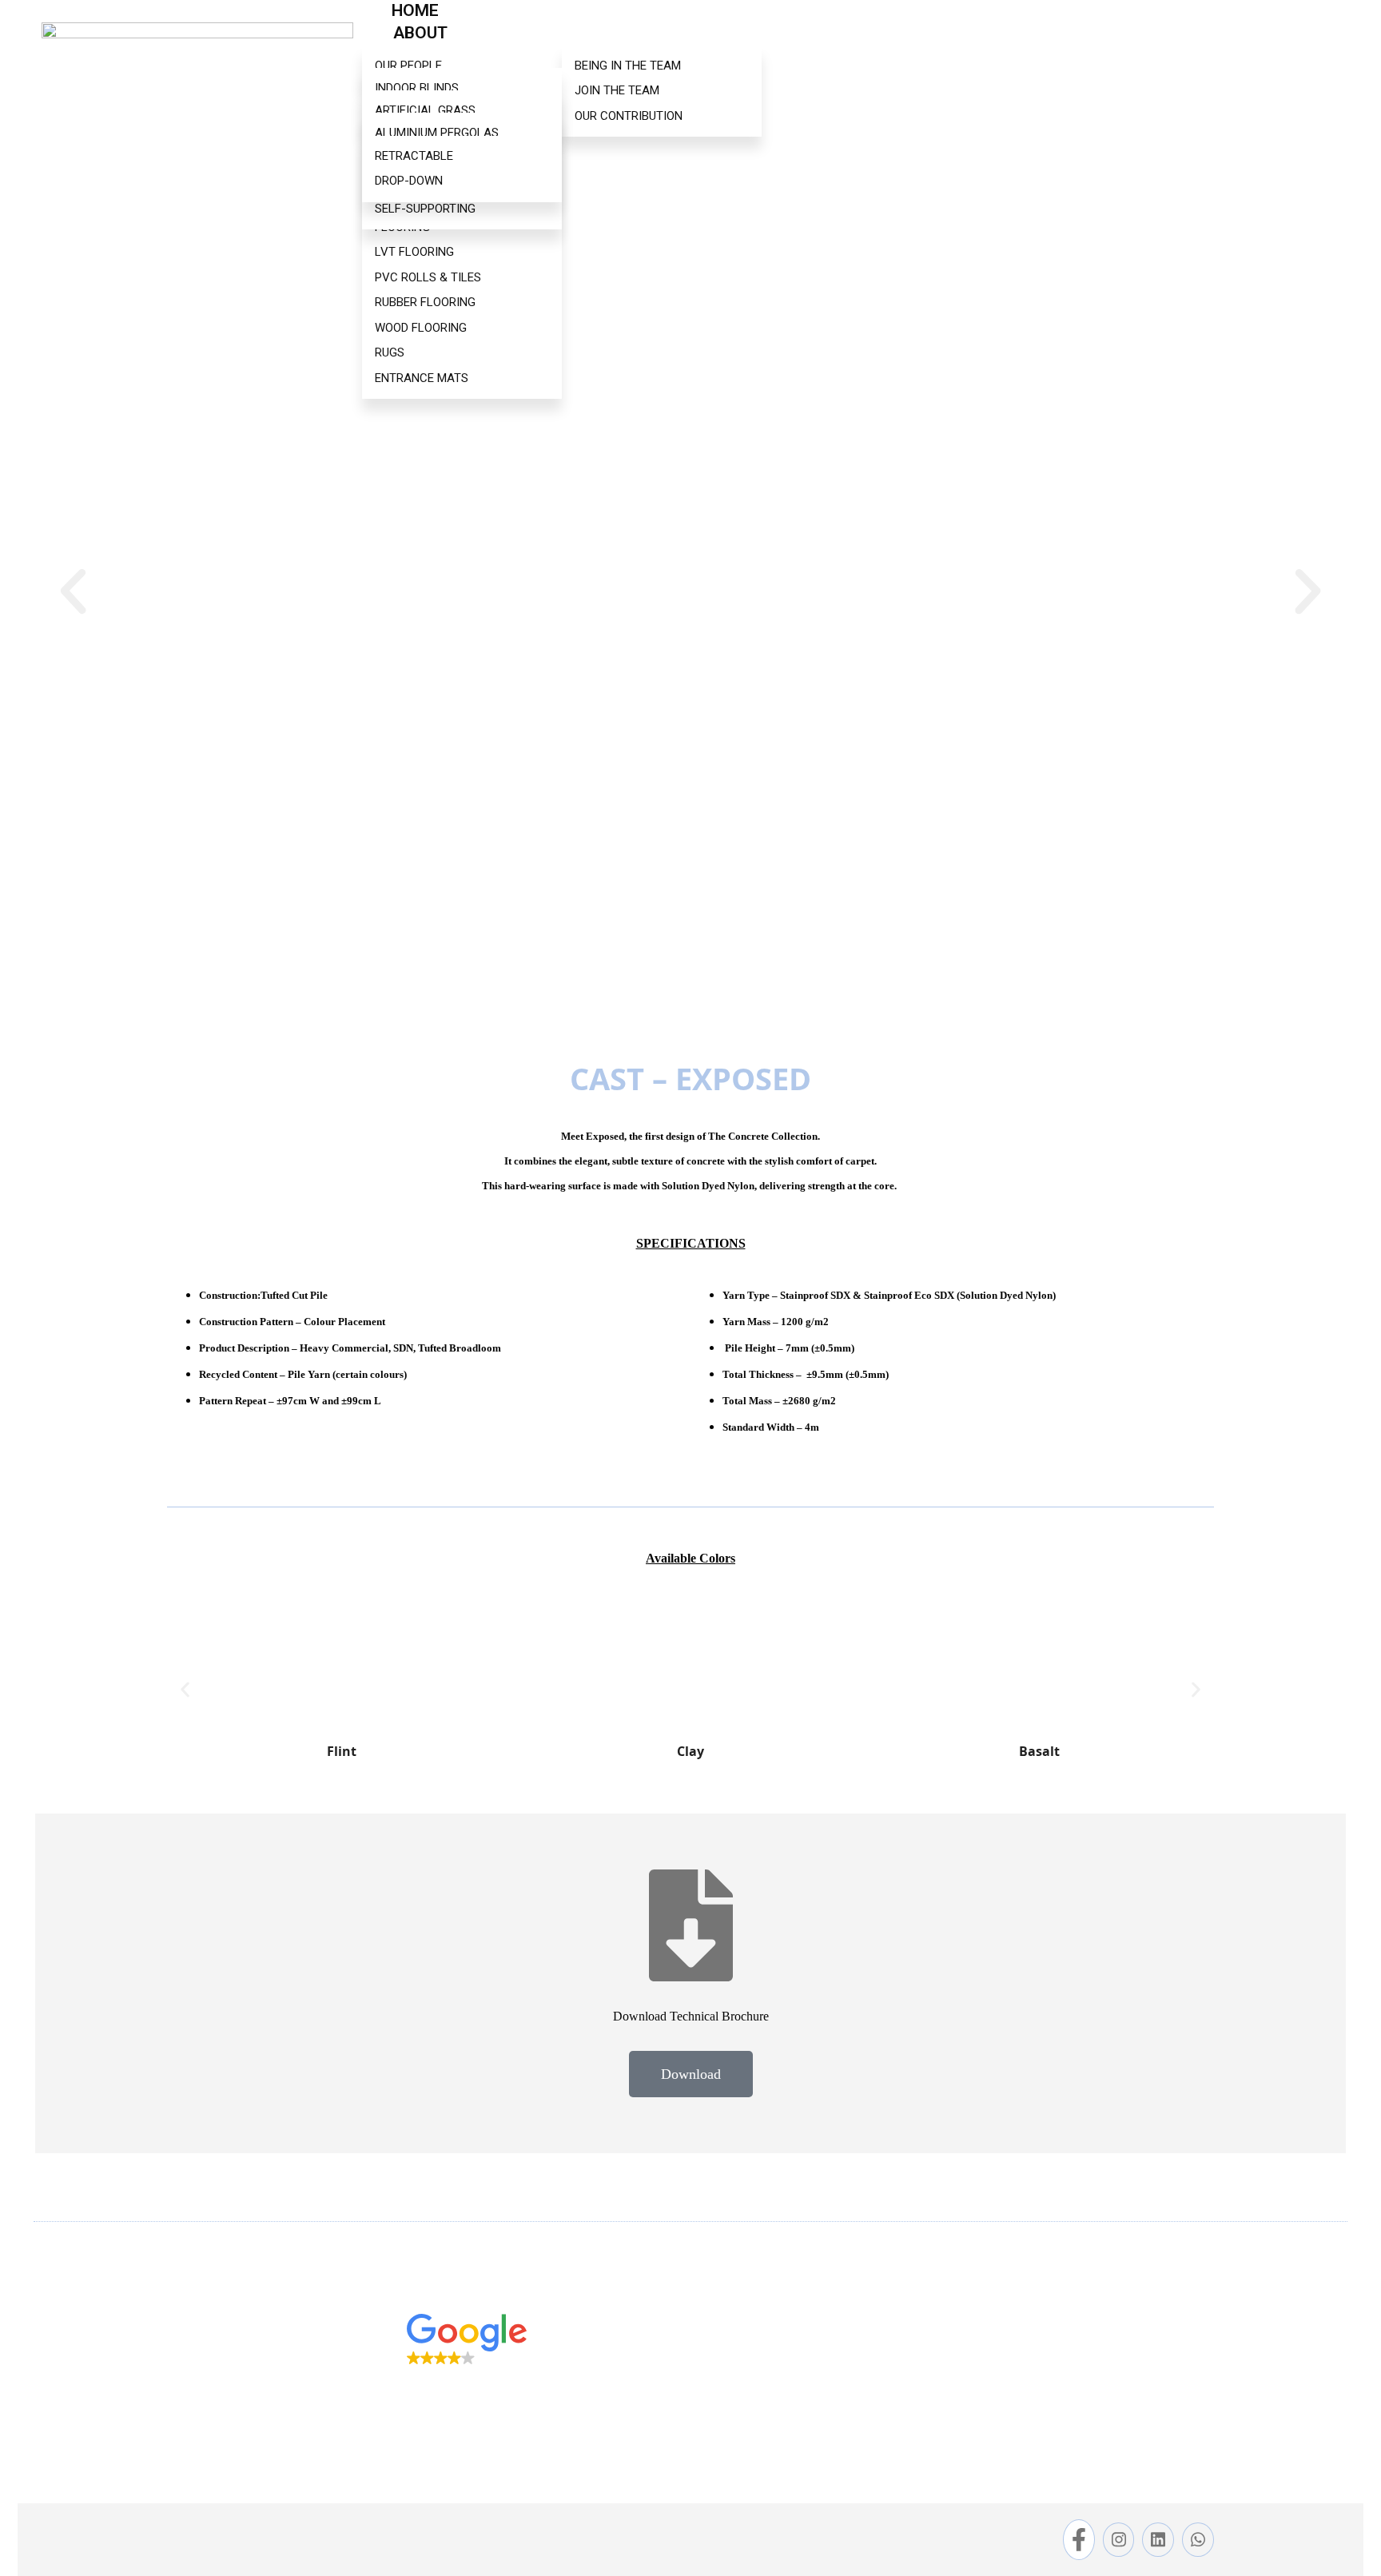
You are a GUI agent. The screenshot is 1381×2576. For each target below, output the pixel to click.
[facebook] (1079, 2540)
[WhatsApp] (1198, 2539)
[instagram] (1119, 2539)
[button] (73, 591)
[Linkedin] (1158, 2539)
